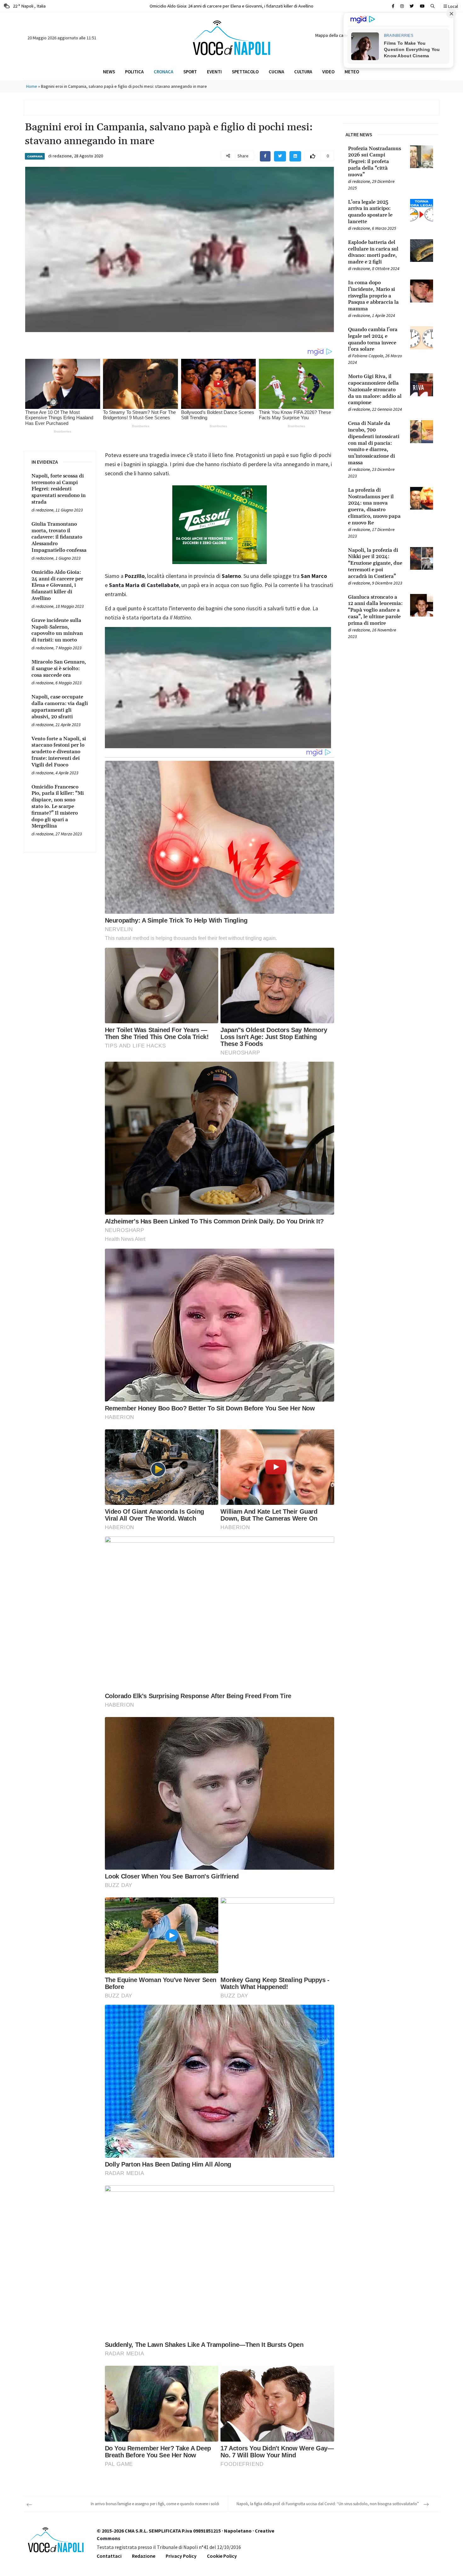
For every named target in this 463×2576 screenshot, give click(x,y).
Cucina (276, 72)
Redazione (144, 2556)
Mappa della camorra (335, 35)
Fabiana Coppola (368, 356)
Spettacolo (245, 72)
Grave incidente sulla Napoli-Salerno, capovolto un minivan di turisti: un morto (231, 6)
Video (328, 72)
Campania (35, 156)
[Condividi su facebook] (265, 156)
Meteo (352, 72)
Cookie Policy (222, 2556)
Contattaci (109, 2556)
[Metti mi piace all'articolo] (313, 156)
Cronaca (163, 72)
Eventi (214, 72)
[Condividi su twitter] (280, 156)
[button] (433, 6)
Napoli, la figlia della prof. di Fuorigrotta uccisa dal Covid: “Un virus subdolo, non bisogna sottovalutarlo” (328, 2504)
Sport (190, 72)
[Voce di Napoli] (231, 37)
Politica (134, 72)
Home (32, 86)
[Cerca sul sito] (393, 6)
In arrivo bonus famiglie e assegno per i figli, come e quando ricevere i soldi (155, 2504)
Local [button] (453, 6)
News (109, 72)
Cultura (303, 72)
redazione (62, 156)
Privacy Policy (181, 2556)
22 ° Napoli (29, 6)
